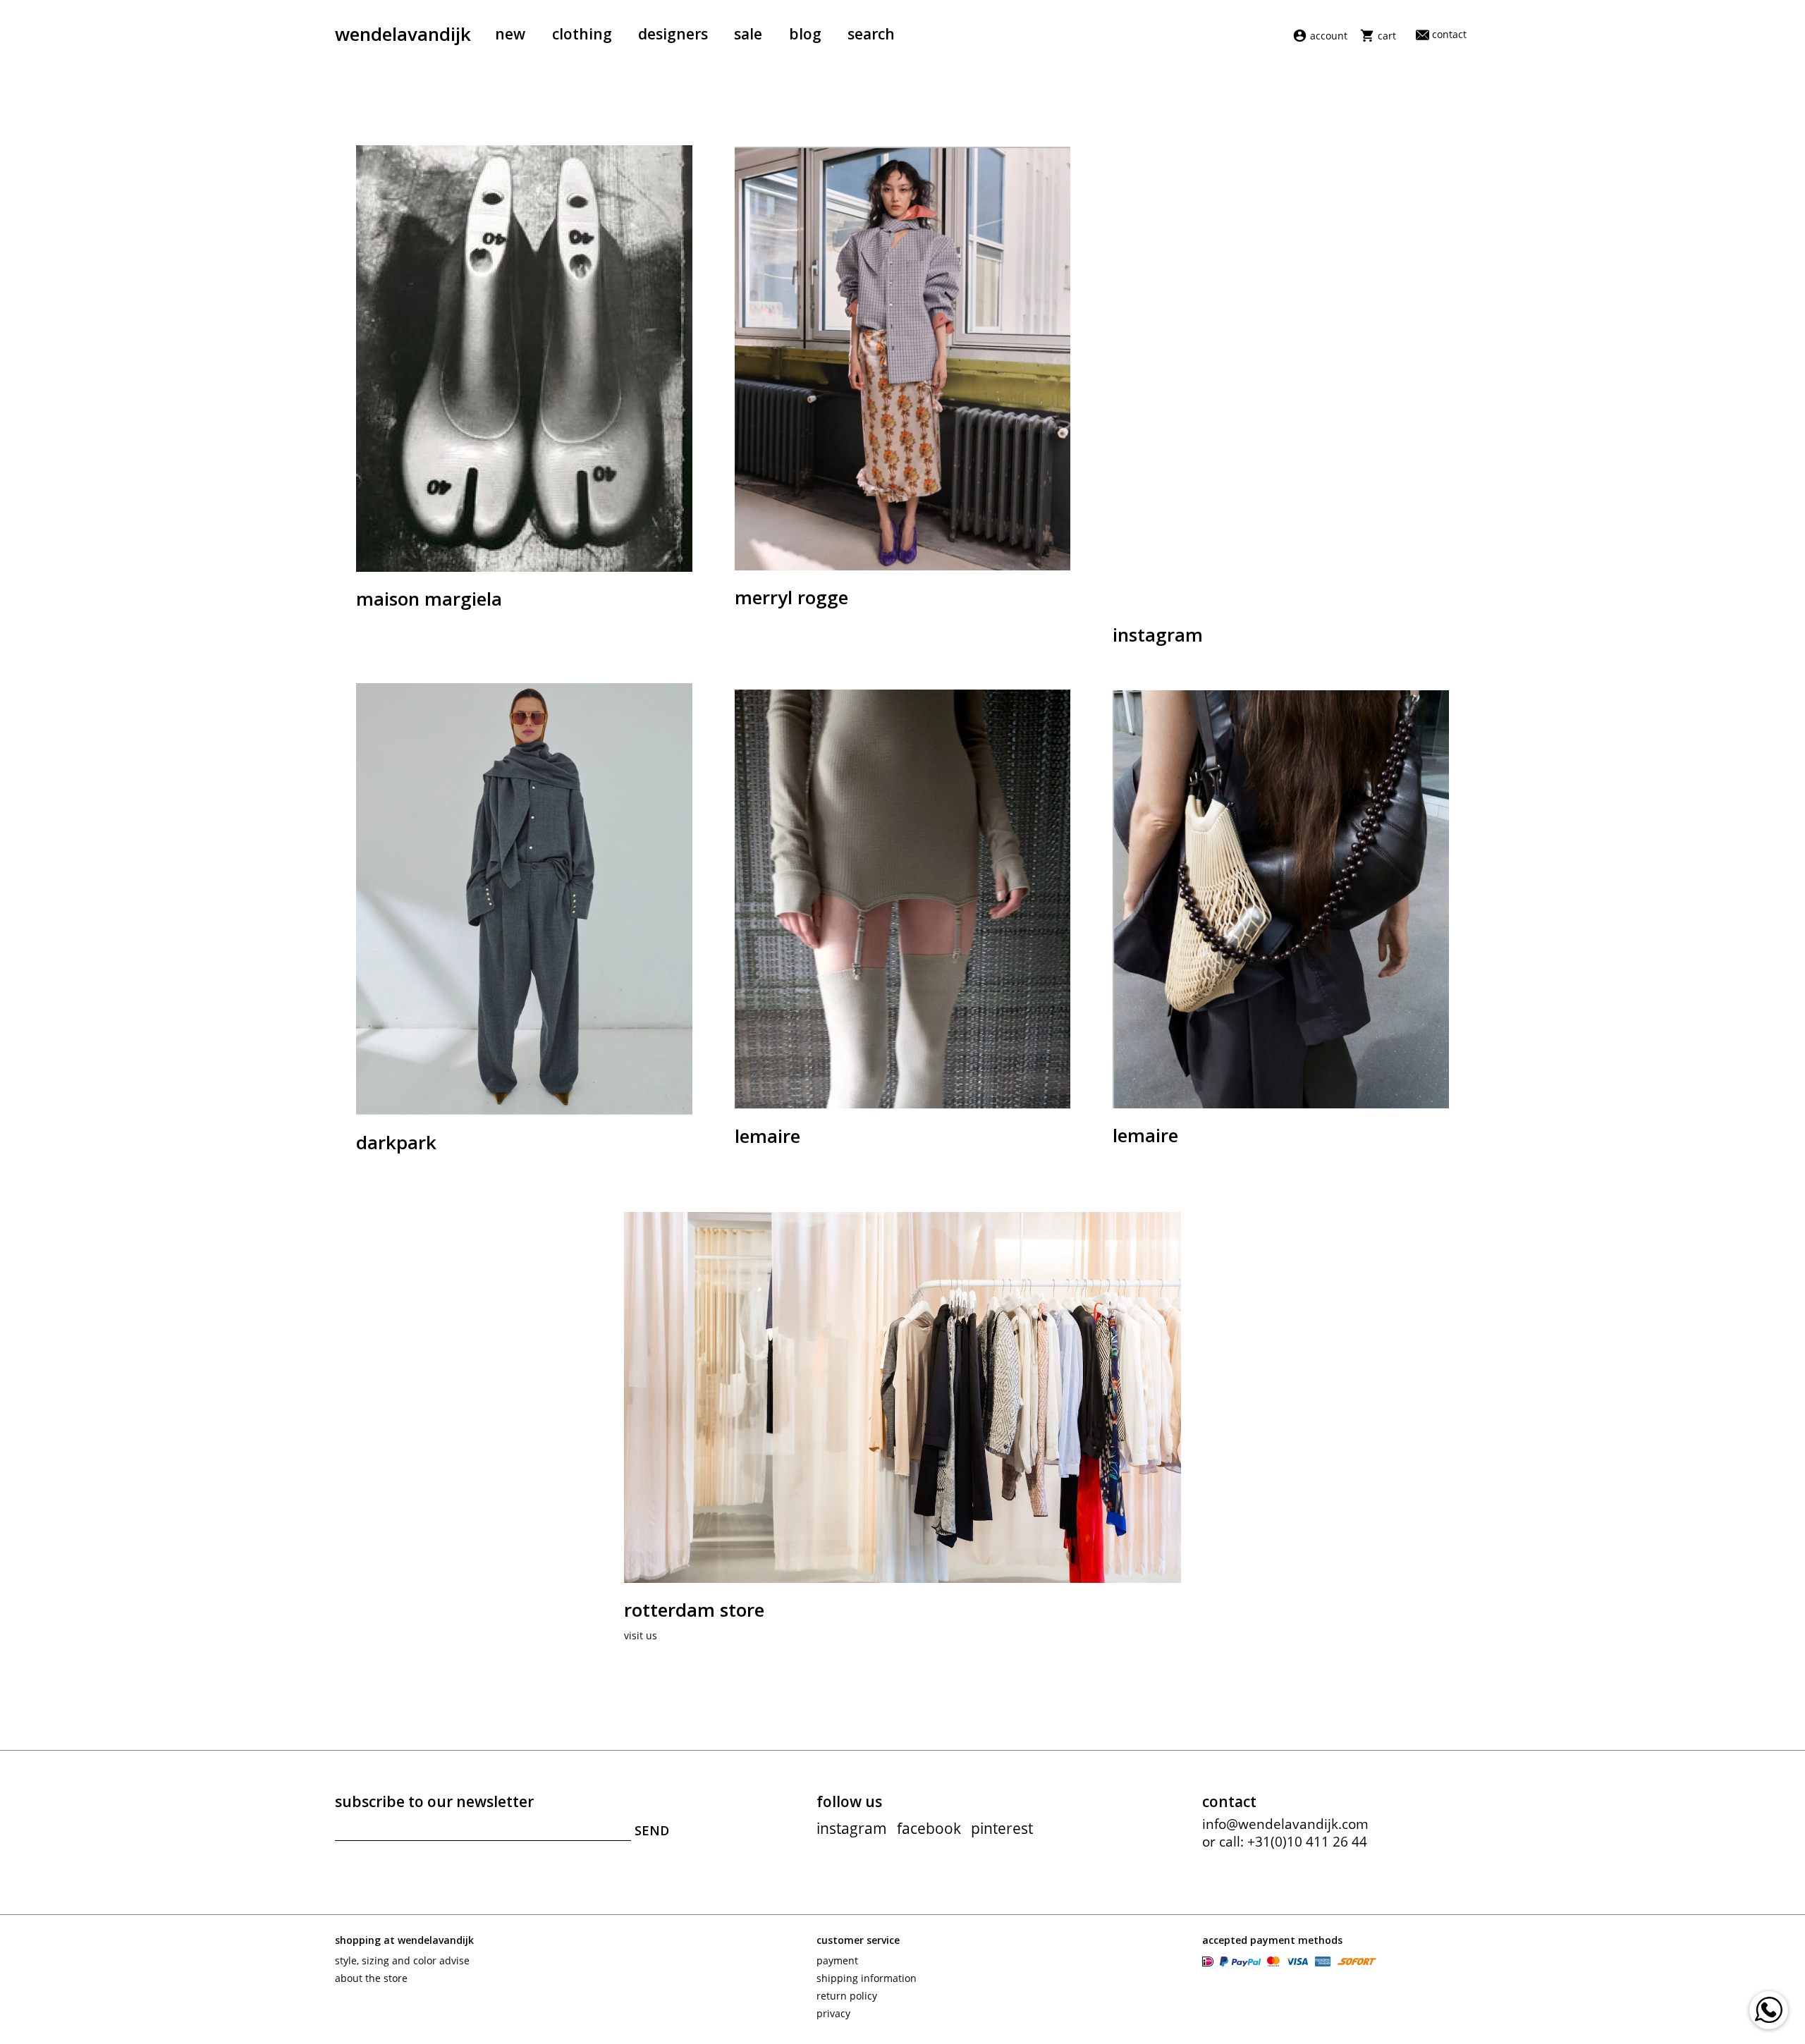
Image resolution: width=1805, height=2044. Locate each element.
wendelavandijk (403, 34)
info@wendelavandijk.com (1285, 1824)
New (510, 34)
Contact (1449, 34)
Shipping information (867, 1978)
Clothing (582, 34)
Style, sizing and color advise (402, 1960)
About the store (371, 1978)
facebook (929, 1828)
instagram (852, 1828)
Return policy (847, 1996)
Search (871, 34)
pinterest (1002, 1828)
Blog (805, 34)
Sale (748, 34)
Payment (837, 1960)
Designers (673, 34)
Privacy (833, 2013)
